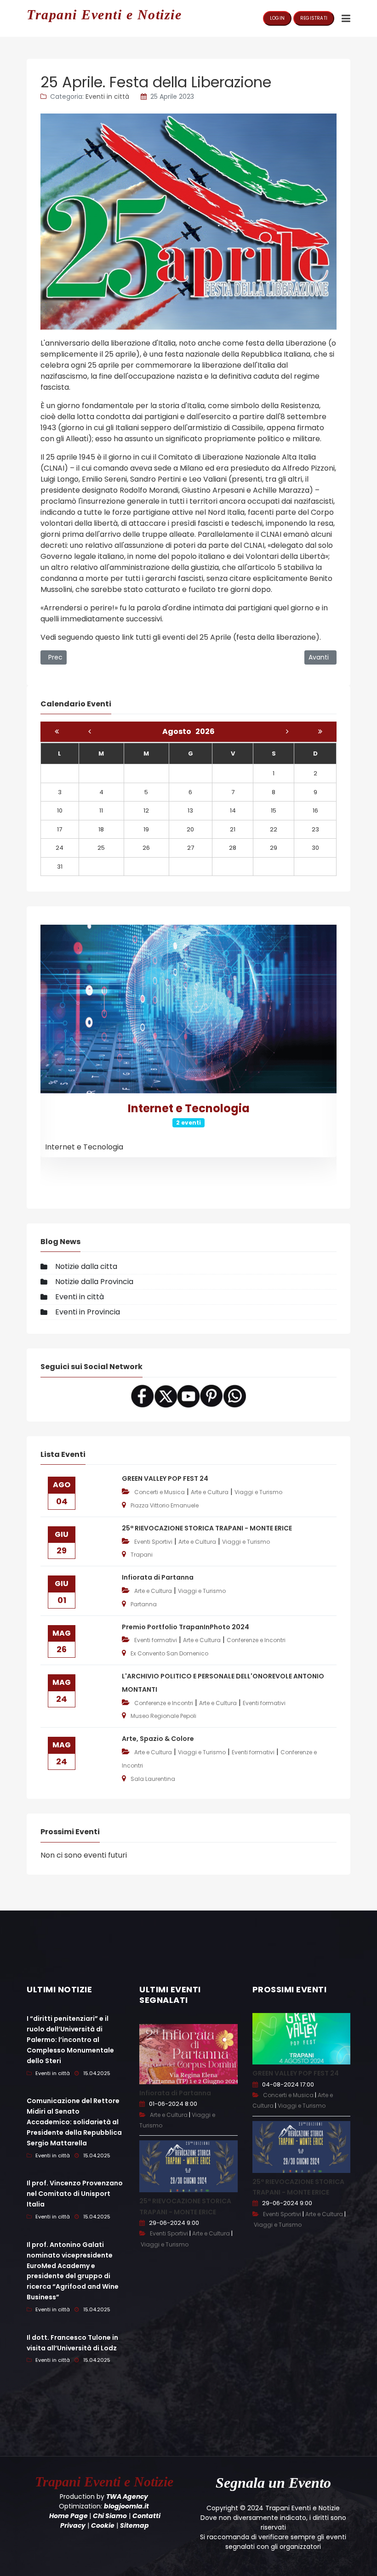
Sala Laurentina (153, 1779)
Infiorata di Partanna (158, 1577)
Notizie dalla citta (86, 1266)
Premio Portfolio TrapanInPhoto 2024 (186, 1627)
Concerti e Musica (160, 1492)
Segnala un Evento (273, 2483)
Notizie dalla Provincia (94, 1282)
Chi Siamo (110, 2516)
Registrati (314, 18)
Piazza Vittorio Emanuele (165, 1505)
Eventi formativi (156, 1640)
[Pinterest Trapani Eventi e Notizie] (211, 1396)
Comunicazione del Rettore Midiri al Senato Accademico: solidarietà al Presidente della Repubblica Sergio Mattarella (74, 2122)
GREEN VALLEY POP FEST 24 (165, 1478)
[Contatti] (234, 1396)
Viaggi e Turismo (258, 1492)
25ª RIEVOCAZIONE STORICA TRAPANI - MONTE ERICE (207, 1528)
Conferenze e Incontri (256, 1640)
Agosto (179, 731)
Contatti (146, 2516)
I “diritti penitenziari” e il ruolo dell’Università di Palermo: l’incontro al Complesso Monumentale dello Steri (70, 2039)
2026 (205, 731)
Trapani (142, 1555)
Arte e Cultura (210, 1492)
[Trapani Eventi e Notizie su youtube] (188, 1396)
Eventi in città (107, 97)
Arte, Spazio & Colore (158, 1739)
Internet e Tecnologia (189, 1108)
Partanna (144, 1604)
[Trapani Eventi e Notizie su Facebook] (143, 1396)
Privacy (73, 2525)
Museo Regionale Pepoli (163, 1716)
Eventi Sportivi (153, 1542)
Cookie (103, 2525)
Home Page (69, 2516)
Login (277, 18)
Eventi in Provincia (88, 1312)
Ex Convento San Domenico (169, 1653)
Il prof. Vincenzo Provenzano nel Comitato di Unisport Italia (75, 2194)
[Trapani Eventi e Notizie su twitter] (166, 1396)
